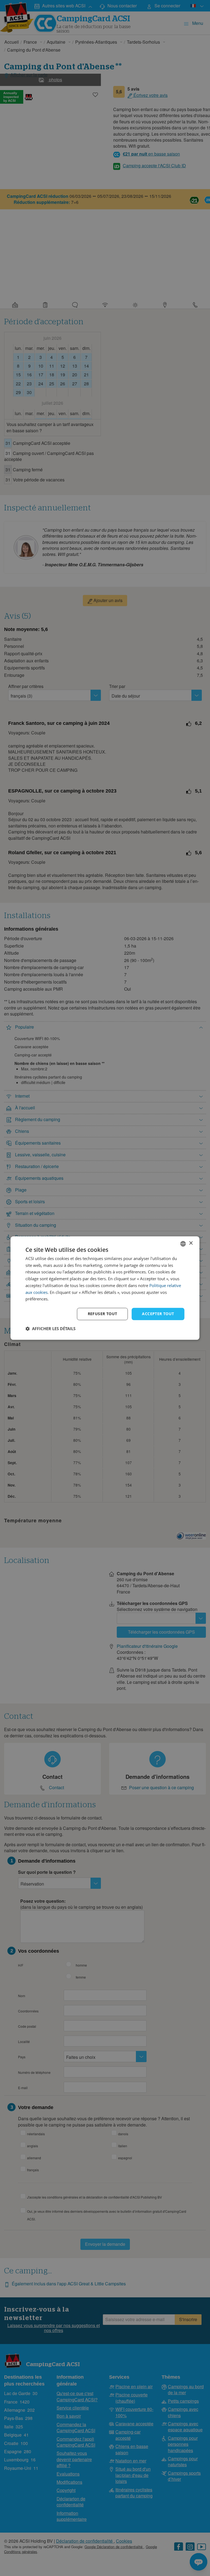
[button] (50, 1329)
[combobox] (183, 1244)
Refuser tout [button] (103, 1314)
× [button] (191, 1243)
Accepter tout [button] (158, 1314)
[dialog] (105, 1288)
